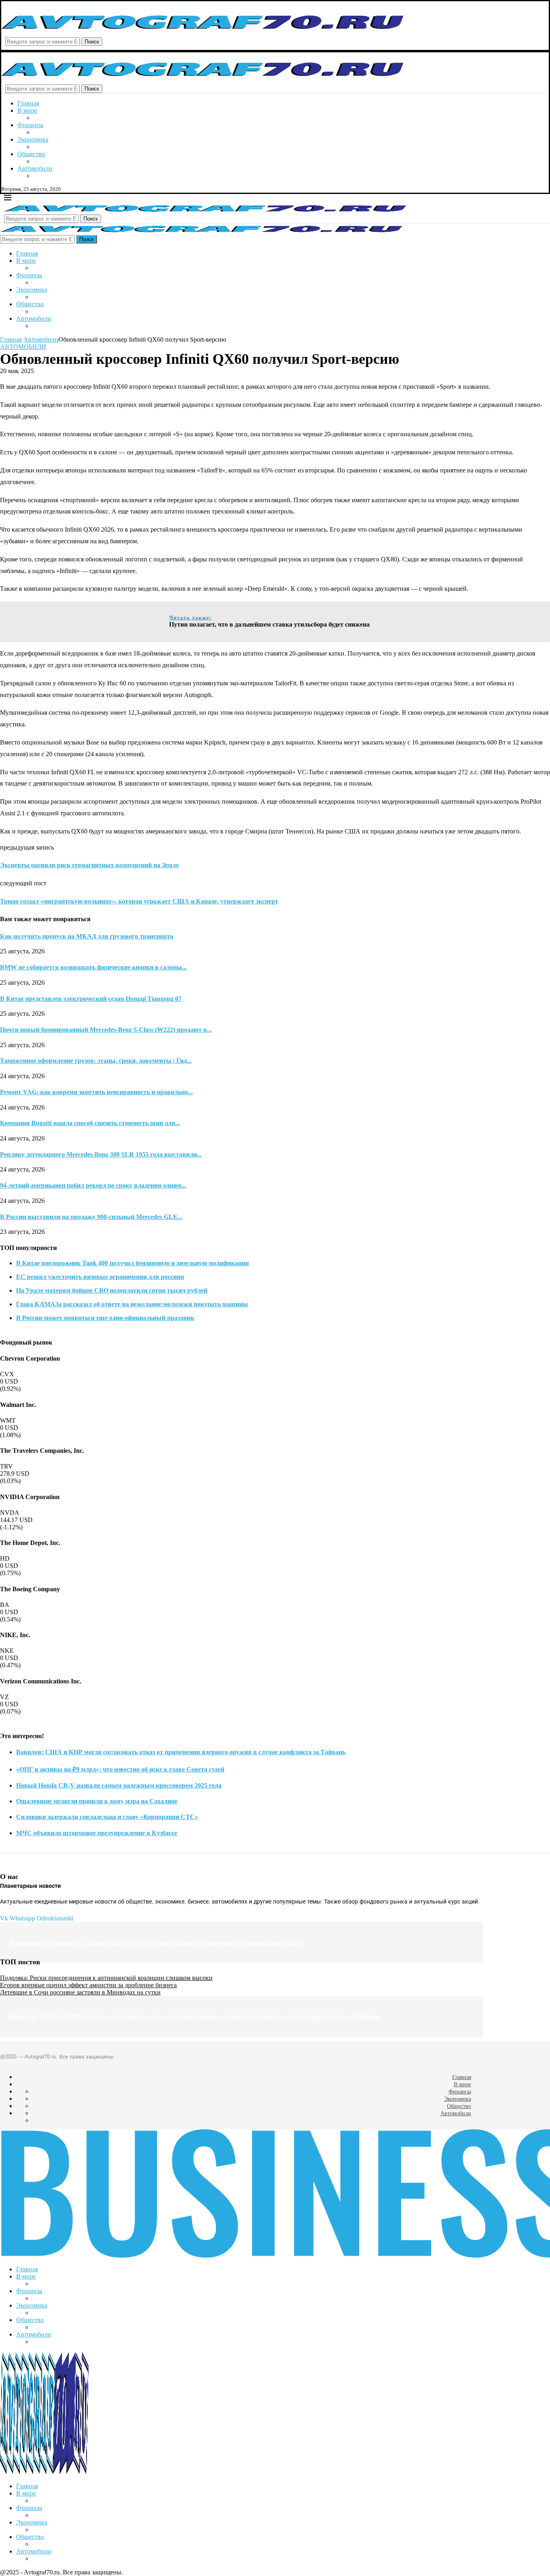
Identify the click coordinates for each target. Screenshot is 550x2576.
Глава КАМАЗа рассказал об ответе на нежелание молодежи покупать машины (132, 1304)
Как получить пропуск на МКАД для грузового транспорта (87, 936)
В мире (27, 110)
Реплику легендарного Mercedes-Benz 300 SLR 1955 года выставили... (101, 1154)
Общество (31, 154)
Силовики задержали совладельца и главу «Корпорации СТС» (107, 1817)
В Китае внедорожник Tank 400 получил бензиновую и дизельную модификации (132, 1263)
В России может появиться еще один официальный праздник (105, 1318)
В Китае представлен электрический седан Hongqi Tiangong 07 (91, 999)
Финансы (30, 125)
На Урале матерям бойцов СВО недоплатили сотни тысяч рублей (112, 1290)
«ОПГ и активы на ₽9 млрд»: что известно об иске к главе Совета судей (120, 1769)
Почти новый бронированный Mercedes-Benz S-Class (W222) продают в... (106, 1030)
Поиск (92, 42)
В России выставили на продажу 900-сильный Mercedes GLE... (91, 1217)
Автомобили (35, 168)
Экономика (33, 139)
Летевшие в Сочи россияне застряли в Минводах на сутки (80, 1992)
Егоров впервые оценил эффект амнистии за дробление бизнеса (88, 1985)
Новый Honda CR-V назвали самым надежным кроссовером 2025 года (119, 1785)
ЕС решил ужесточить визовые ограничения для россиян (100, 1277)
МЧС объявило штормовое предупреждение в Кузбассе (97, 1833)
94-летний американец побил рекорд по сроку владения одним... (93, 1185)
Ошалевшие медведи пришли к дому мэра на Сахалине (97, 1801)
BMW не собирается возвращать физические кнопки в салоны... (93, 967)
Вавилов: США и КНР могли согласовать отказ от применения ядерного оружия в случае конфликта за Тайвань (181, 1752)
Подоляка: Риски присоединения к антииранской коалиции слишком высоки (106, 1978)
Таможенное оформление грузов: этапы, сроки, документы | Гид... (96, 1061)
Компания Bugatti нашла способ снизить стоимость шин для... (90, 1123)
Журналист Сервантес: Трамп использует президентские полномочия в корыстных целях (155, 1942)
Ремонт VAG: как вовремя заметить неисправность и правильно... (96, 1092)
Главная (28, 103)
